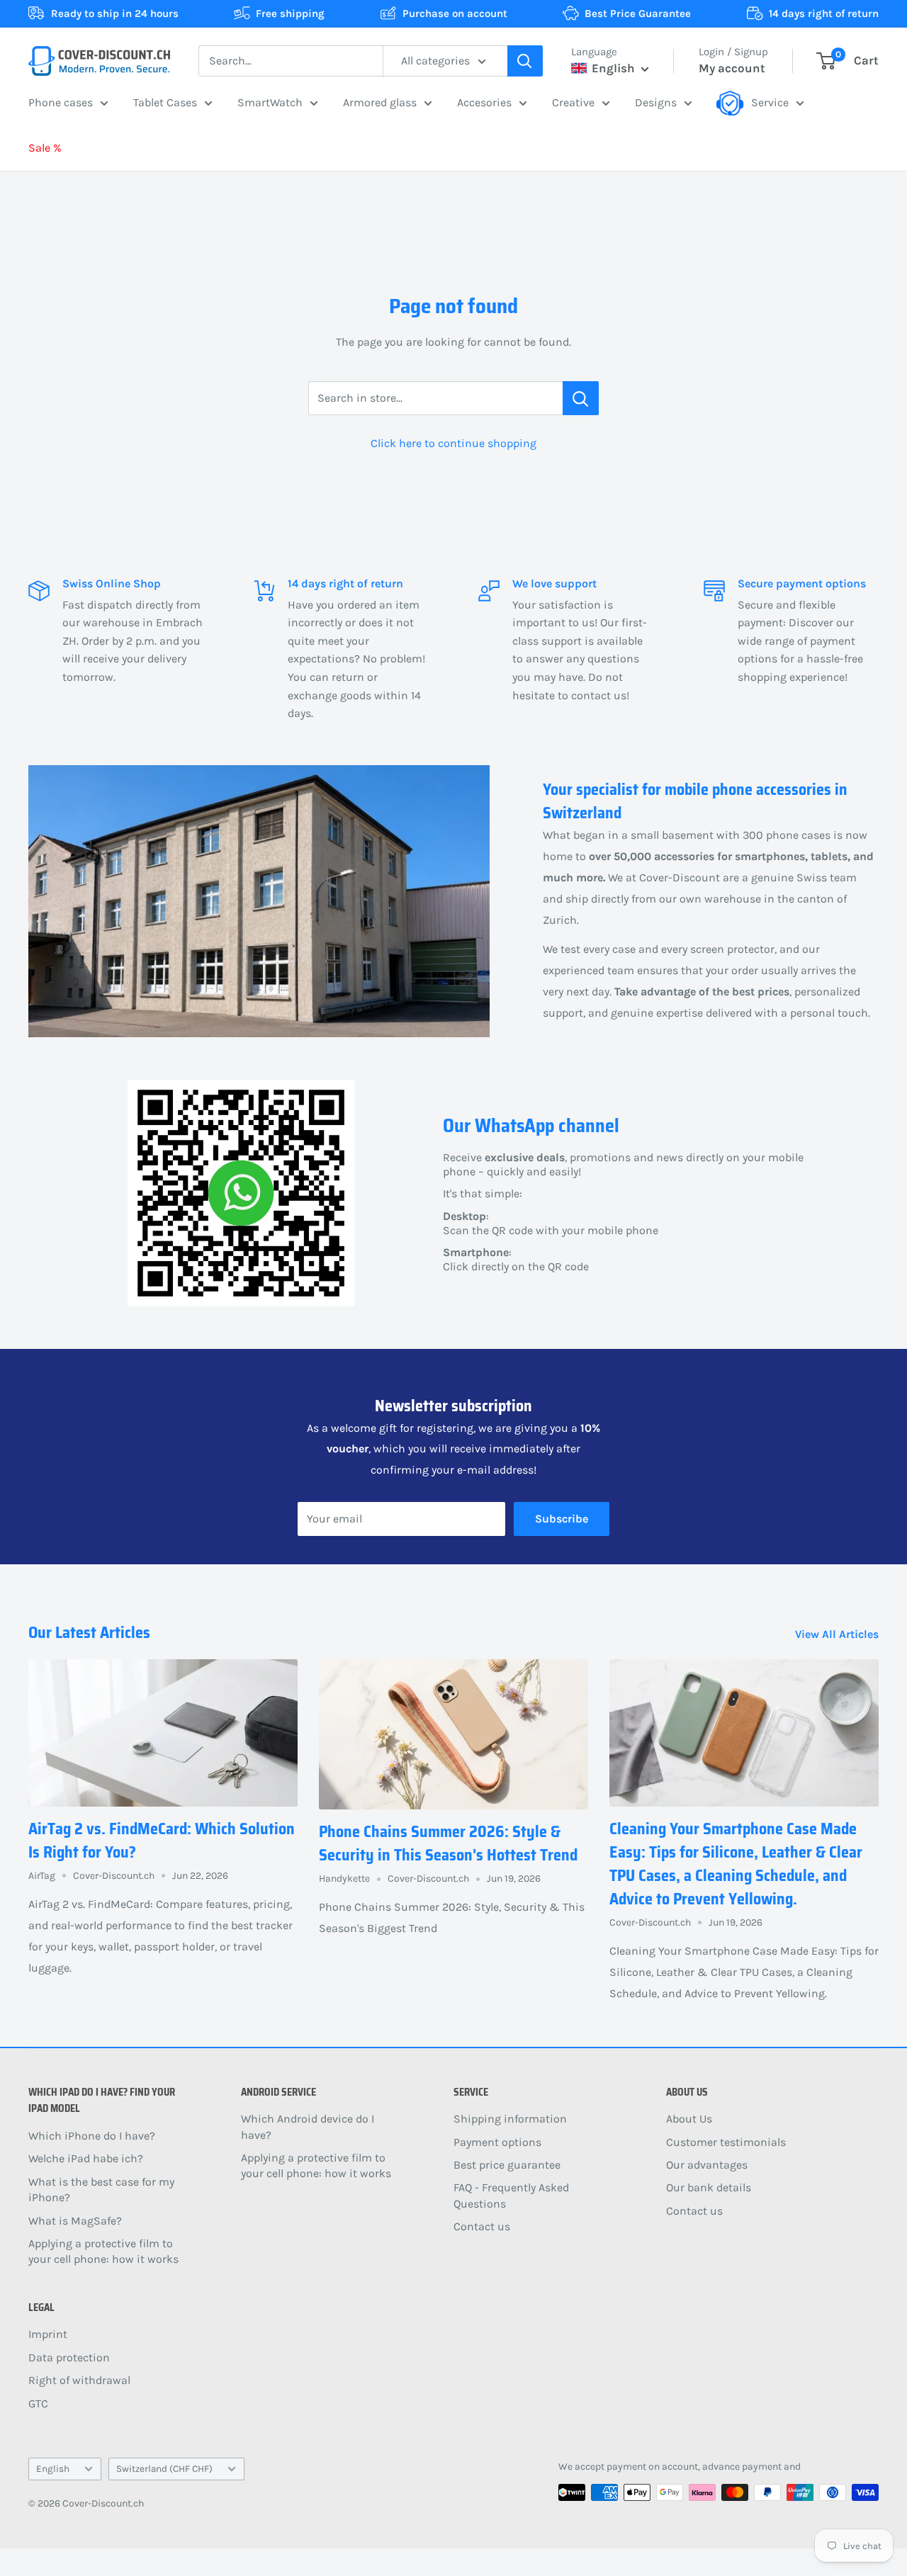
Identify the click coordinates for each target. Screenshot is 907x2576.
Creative (573, 102)
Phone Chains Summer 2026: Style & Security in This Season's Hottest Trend (448, 1843)
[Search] (525, 61)
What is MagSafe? (75, 2221)
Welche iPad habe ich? (86, 2158)
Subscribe (562, 1519)
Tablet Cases (165, 102)
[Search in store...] (581, 398)
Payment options (497, 2142)
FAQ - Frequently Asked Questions (511, 2195)
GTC (38, 2403)
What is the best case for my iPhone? (101, 2190)
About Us (689, 2119)
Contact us (482, 2226)
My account (732, 68)
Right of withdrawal (79, 2380)
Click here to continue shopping (453, 443)
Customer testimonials (726, 2142)
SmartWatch (270, 102)
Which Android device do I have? (308, 2126)
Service (770, 102)
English (53, 2469)
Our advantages (707, 2165)
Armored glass (380, 102)
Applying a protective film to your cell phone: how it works (103, 2251)
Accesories (484, 102)
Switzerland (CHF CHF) (164, 2469)
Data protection (69, 2357)
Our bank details (709, 2187)
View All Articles (838, 1634)
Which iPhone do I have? (92, 2136)
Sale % (45, 148)
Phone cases (61, 102)
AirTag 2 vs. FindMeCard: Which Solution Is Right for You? (162, 1841)
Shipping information (510, 2119)
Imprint (48, 2334)
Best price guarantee (507, 2165)
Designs (656, 102)
